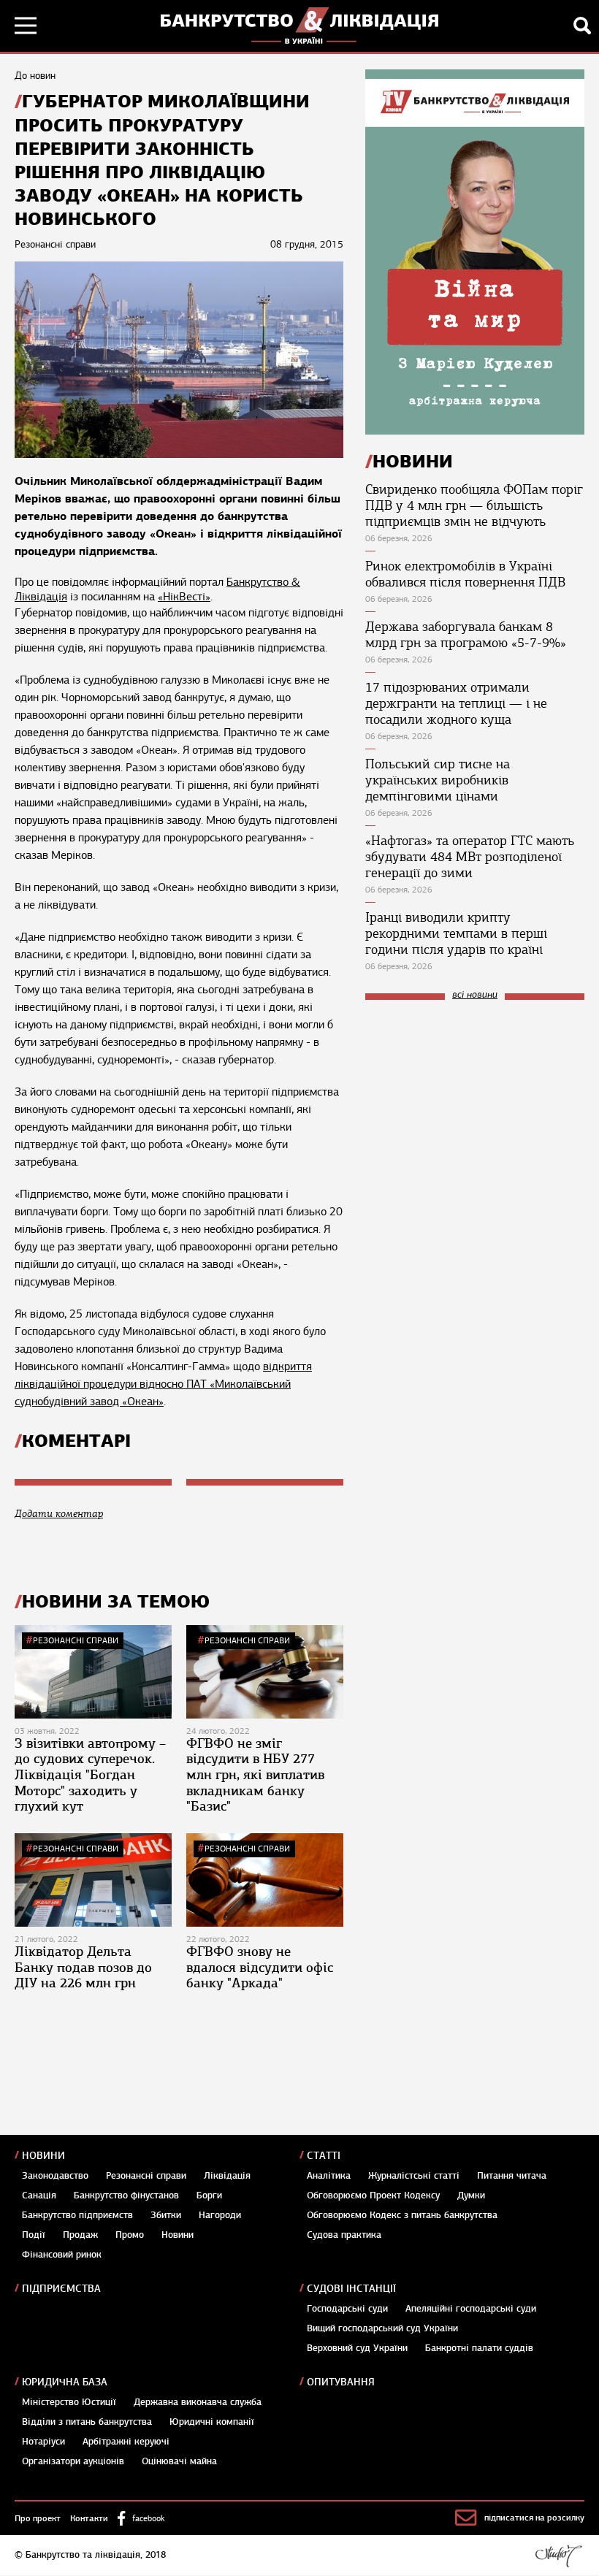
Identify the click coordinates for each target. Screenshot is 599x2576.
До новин (35, 76)
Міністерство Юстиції (69, 2402)
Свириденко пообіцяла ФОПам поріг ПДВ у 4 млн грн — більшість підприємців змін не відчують (474, 505)
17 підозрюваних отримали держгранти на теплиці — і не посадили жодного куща (456, 703)
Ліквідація (227, 2176)
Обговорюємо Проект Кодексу (373, 2195)
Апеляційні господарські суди (471, 2309)
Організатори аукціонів (73, 2461)
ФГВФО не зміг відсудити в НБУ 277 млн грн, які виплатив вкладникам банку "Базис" (255, 1775)
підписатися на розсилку (534, 2518)
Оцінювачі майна (179, 2461)
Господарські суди (347, 2309)
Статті (324, 2156)
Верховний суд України (357, 2348)
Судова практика (344, 2235)
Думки (471, 2195)
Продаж (80, 2235)
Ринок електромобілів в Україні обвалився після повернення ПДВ (465, 574)
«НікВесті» (184, 597)
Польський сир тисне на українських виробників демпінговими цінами (438, 780)
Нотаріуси (43, 2442)
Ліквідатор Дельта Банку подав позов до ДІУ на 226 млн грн (83, 1967)
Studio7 (558, 2556)
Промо (130, 2235)
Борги (209, 2195)
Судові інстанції (351, 2289)
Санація (39, 2195)
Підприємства (61, 2289)
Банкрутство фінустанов (126, 2195)
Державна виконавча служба (198, 2402)
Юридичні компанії (212, 2422)
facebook (148, 2518)
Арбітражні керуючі (126, 2442)
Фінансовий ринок (62, 2255)
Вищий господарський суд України (382, 2328)
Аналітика (329, 2176)
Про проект (38, 2518)
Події (34, 2235)
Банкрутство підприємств (77, 2215)
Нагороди (220, 2215)
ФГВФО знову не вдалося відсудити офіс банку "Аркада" (260, 1967)
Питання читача (512, 2176)
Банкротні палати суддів (479, 2348)
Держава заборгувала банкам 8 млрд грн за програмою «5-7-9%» (466, 635)
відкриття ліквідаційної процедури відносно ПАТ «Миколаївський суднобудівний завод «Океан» (163, 1384)
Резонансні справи (76, 1640)
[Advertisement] (475, 1109)
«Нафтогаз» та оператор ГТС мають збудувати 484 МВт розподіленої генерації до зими (470, 857)
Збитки (166, 2215)
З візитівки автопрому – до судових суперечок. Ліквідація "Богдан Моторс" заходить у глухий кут (90, 1775)
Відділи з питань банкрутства (87, 2422)
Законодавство (55, 2176)
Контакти (89, 2518)
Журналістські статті (414, 2176)
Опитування (341, 2382)
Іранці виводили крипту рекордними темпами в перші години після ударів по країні (456, 933)
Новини (43, 2156)
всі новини (475, 995)
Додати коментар (59, 1514)
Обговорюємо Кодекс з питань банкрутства (402, 2215)
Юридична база (65, 2382)
